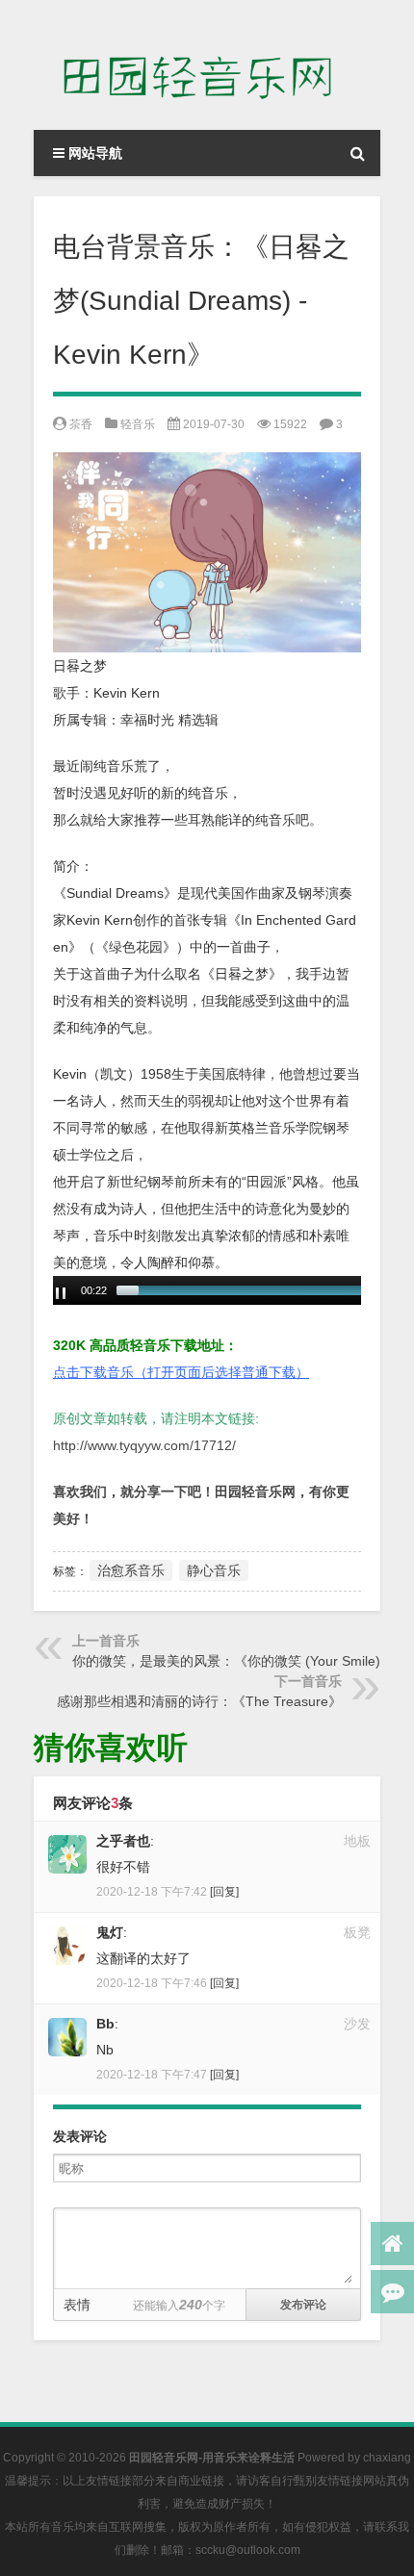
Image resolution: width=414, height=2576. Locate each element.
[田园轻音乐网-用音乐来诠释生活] (207, 65)
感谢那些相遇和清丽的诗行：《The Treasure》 (199, 1701)
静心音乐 (214, 1570)
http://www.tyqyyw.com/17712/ (144, 1445)
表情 (77, 2305)
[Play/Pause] (61, 1293)
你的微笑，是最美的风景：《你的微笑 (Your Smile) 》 (235, 1661)
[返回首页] (392, 2244)
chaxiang (387, 2458)
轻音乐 (138, 424)
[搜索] (357, 153)
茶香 (81, 424)
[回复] (224, 1892)
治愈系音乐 (131, 1570)
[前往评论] (392, 2292)
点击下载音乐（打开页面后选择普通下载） (181, 1372)
